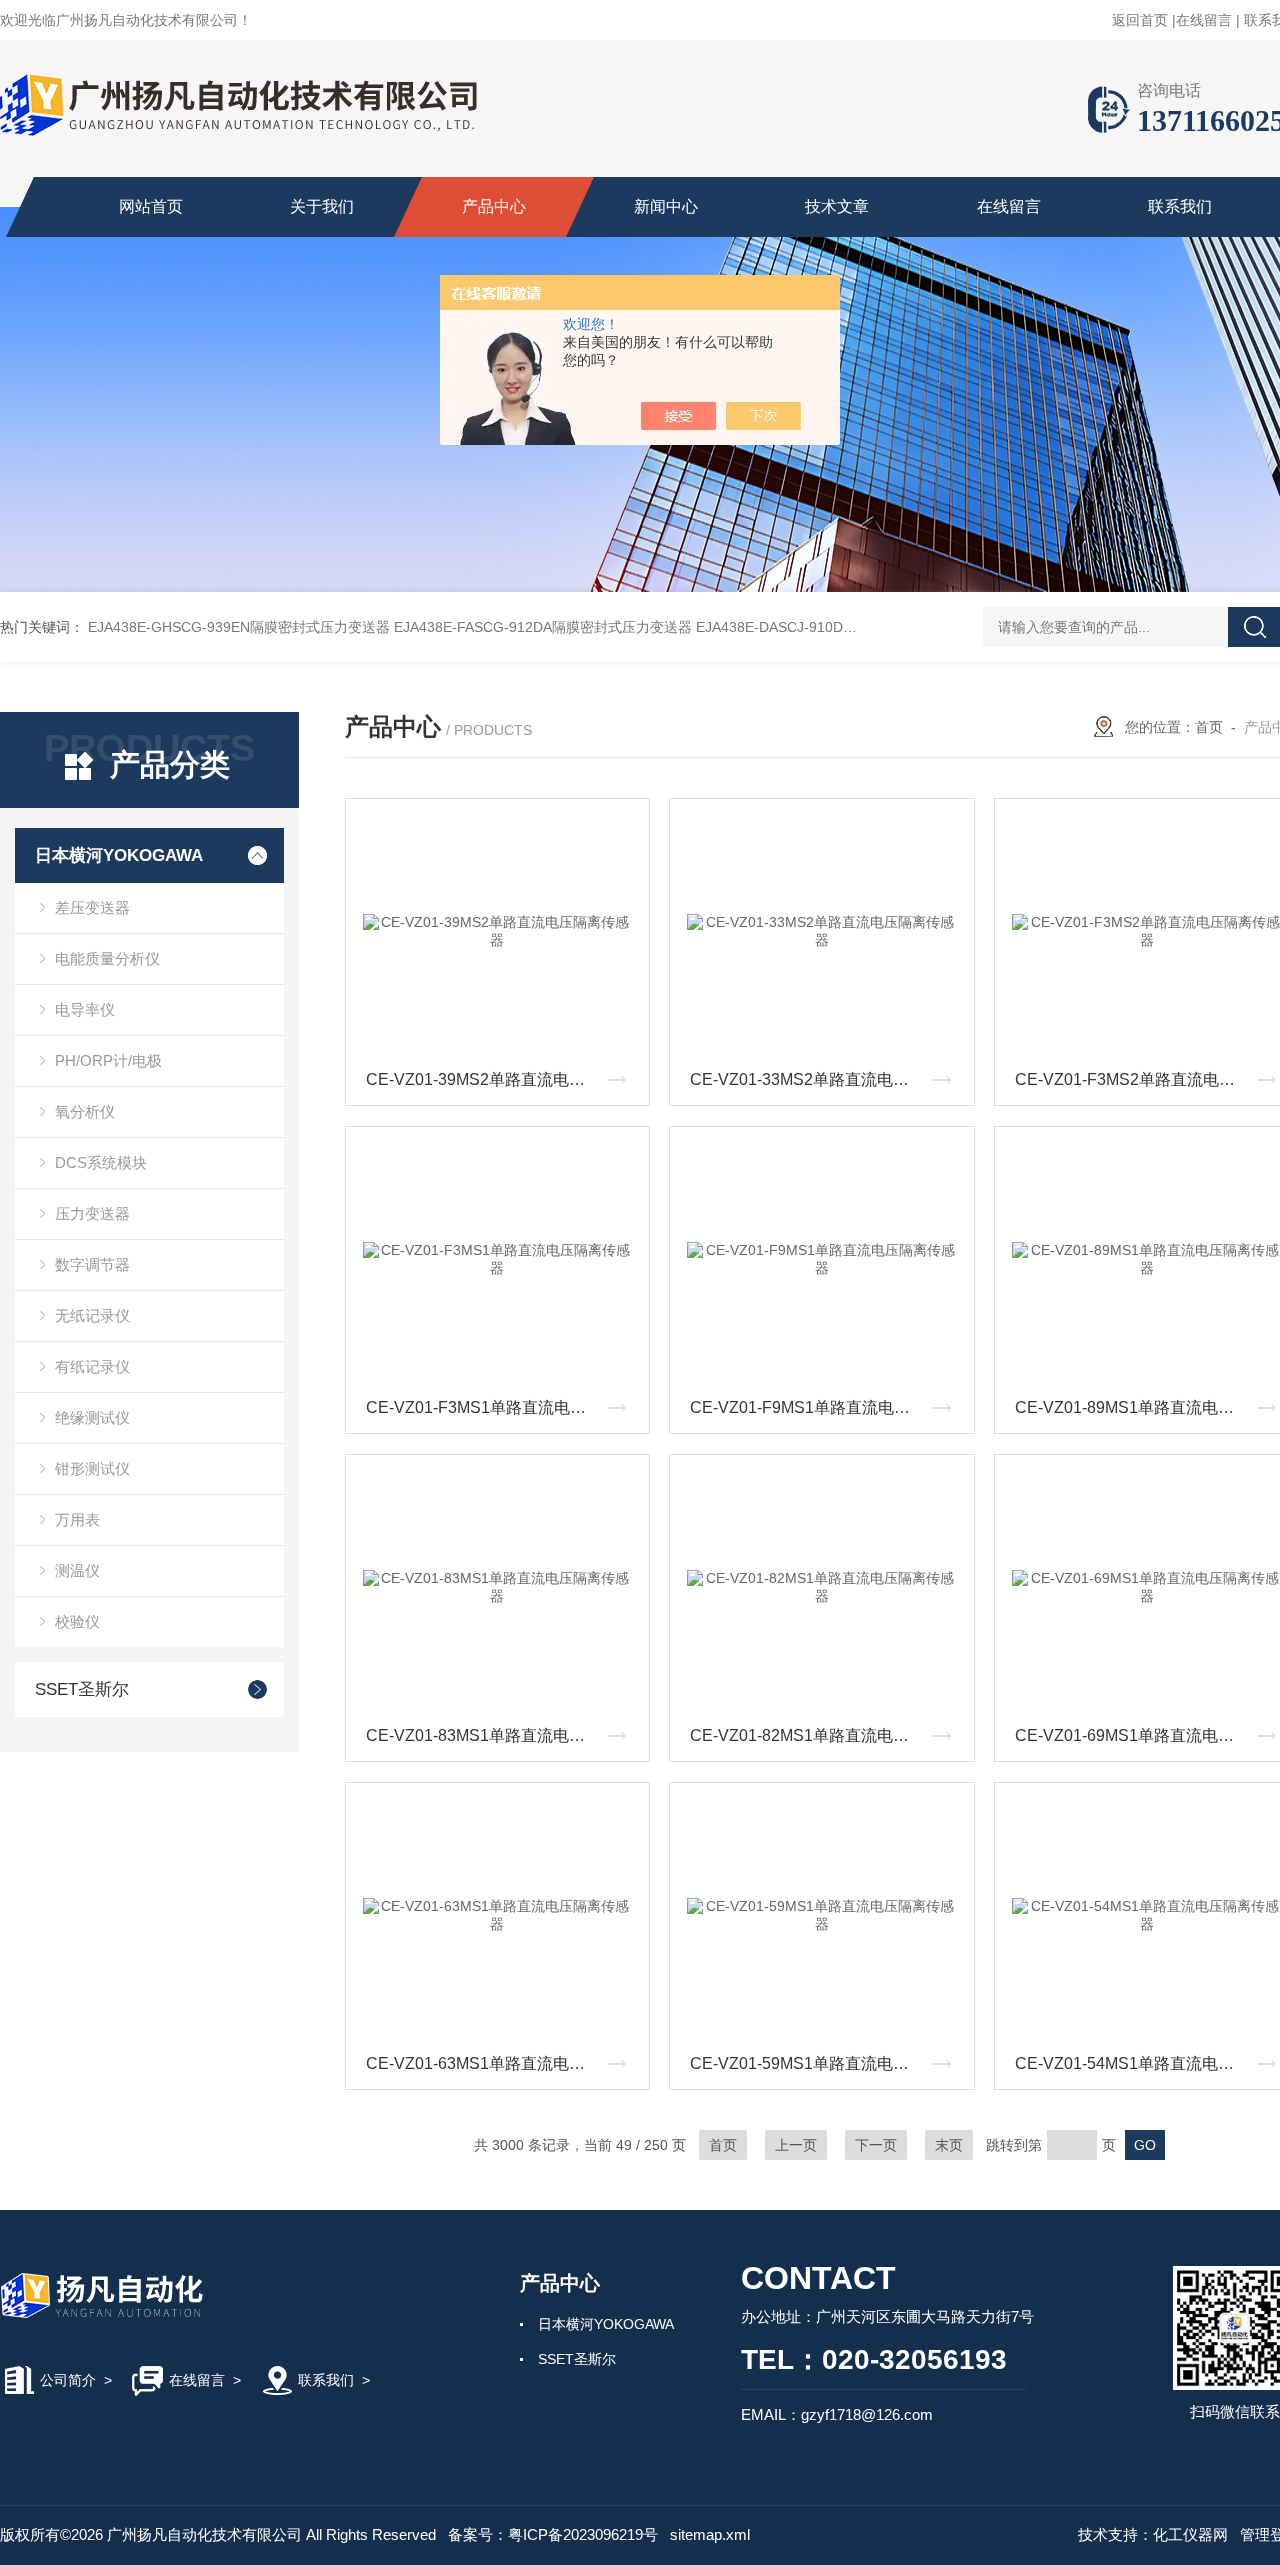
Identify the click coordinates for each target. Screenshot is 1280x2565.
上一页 (796, 2145)
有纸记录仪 (92, 1366)
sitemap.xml (710, 2534)
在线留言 (1204, 20)
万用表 (77, 1519)
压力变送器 (92, 1213)
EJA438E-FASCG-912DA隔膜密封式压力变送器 (543, 627)
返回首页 (1140, 20)
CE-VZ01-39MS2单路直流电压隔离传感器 (503, 1079)
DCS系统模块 (101, 1162)
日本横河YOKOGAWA (119, 855)
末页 (949, 2145)
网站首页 (151, 206)
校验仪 (77, 1621)
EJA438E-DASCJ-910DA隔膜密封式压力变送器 (844, 627)
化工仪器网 (1190, 2534)
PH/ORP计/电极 (108, 1060)
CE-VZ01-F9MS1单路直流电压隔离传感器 (827, 1407)
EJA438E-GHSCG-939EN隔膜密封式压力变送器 (239, 627)
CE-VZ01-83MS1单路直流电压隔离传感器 (503, 1735)
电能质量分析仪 (107, 958)
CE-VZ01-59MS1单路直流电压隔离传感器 (827, 2063)
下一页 (876, 2145)
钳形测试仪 (92, 1468)
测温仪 (77, 1570)
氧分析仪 (85, 1111)
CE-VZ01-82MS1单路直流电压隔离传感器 (827, 1735)
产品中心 (494, 206)
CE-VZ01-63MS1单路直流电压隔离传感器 (503, 2063)
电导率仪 (85, 1009)
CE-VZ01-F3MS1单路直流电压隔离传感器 (503, 1407)
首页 (1209, 727)
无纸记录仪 (92, 1315)
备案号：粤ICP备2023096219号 (553, 2534)
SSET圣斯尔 (82, 1689)
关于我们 (322, 206)
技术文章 (837, 206)
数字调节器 (92, 1264)
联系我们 (1180, 206)
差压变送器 (92, 907)
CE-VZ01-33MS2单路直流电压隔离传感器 (827, 1079)
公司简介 (68, 2380)
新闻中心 (666, 206)
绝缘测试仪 (92, 1417)
